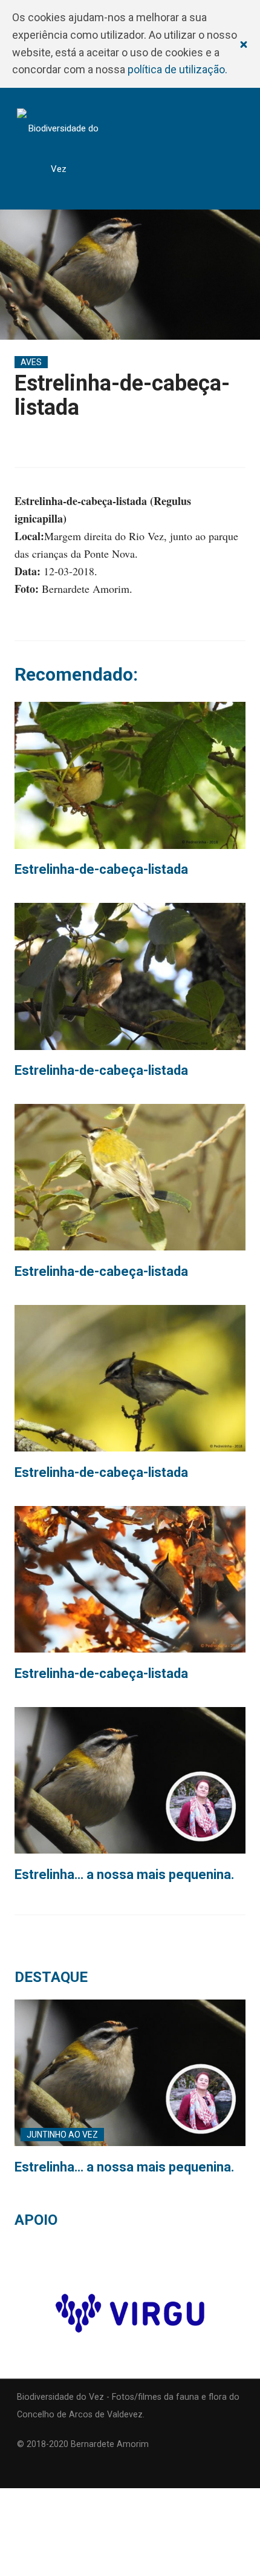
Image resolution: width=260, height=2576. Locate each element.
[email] (21, 2470)
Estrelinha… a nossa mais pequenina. (125, 1874)
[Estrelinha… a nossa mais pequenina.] (130, 1780)
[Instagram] (45, 2470)
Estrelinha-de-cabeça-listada (101, 869)
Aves (31, 362)
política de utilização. (177, 69)
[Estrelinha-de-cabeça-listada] (130, 775)
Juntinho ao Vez (62, 2135)
